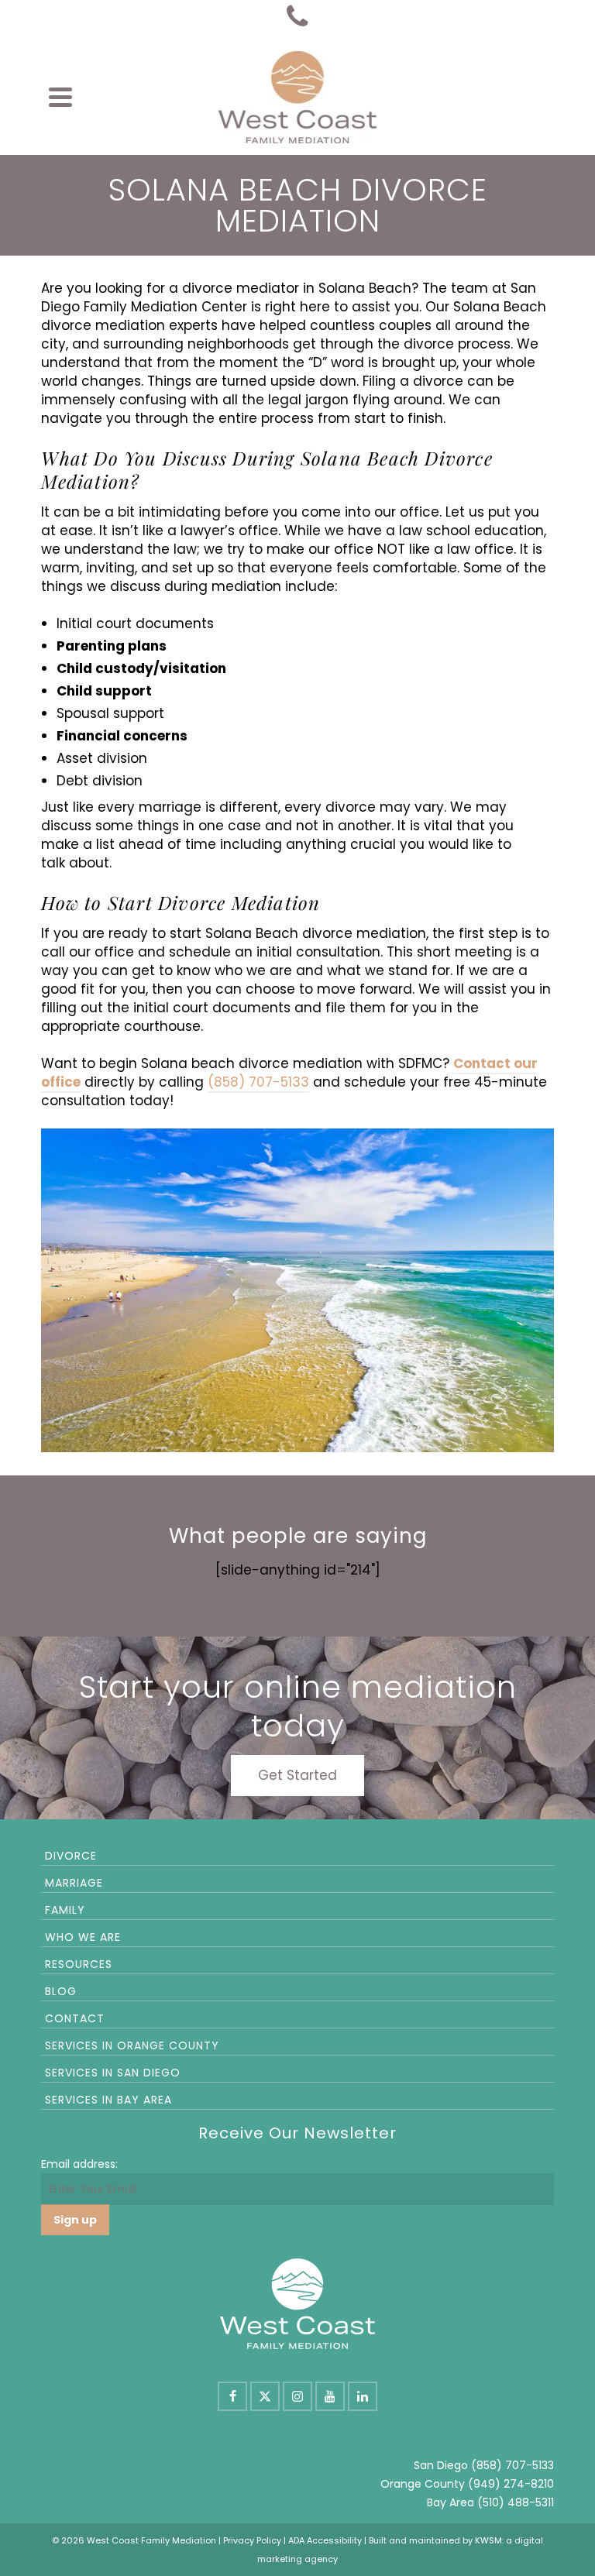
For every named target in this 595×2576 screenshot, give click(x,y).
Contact (75, 2018)
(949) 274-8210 (511, 2484)
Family (65, 1910)
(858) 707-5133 (258, 1082)
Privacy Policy (252, 2540)
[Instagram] (297, 2396)
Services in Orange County (132, 2045)
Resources (79, 1964)
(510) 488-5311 (516, 2502)
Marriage (74, 1883)
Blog (61, 1991)
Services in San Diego (113, 2073)
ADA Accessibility (325, 2540)
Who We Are (83, 1937)
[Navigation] (60, 97)
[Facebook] (232, 2396)
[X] (265, 2396)
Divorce (71, 1856)
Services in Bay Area (108, 2100)
